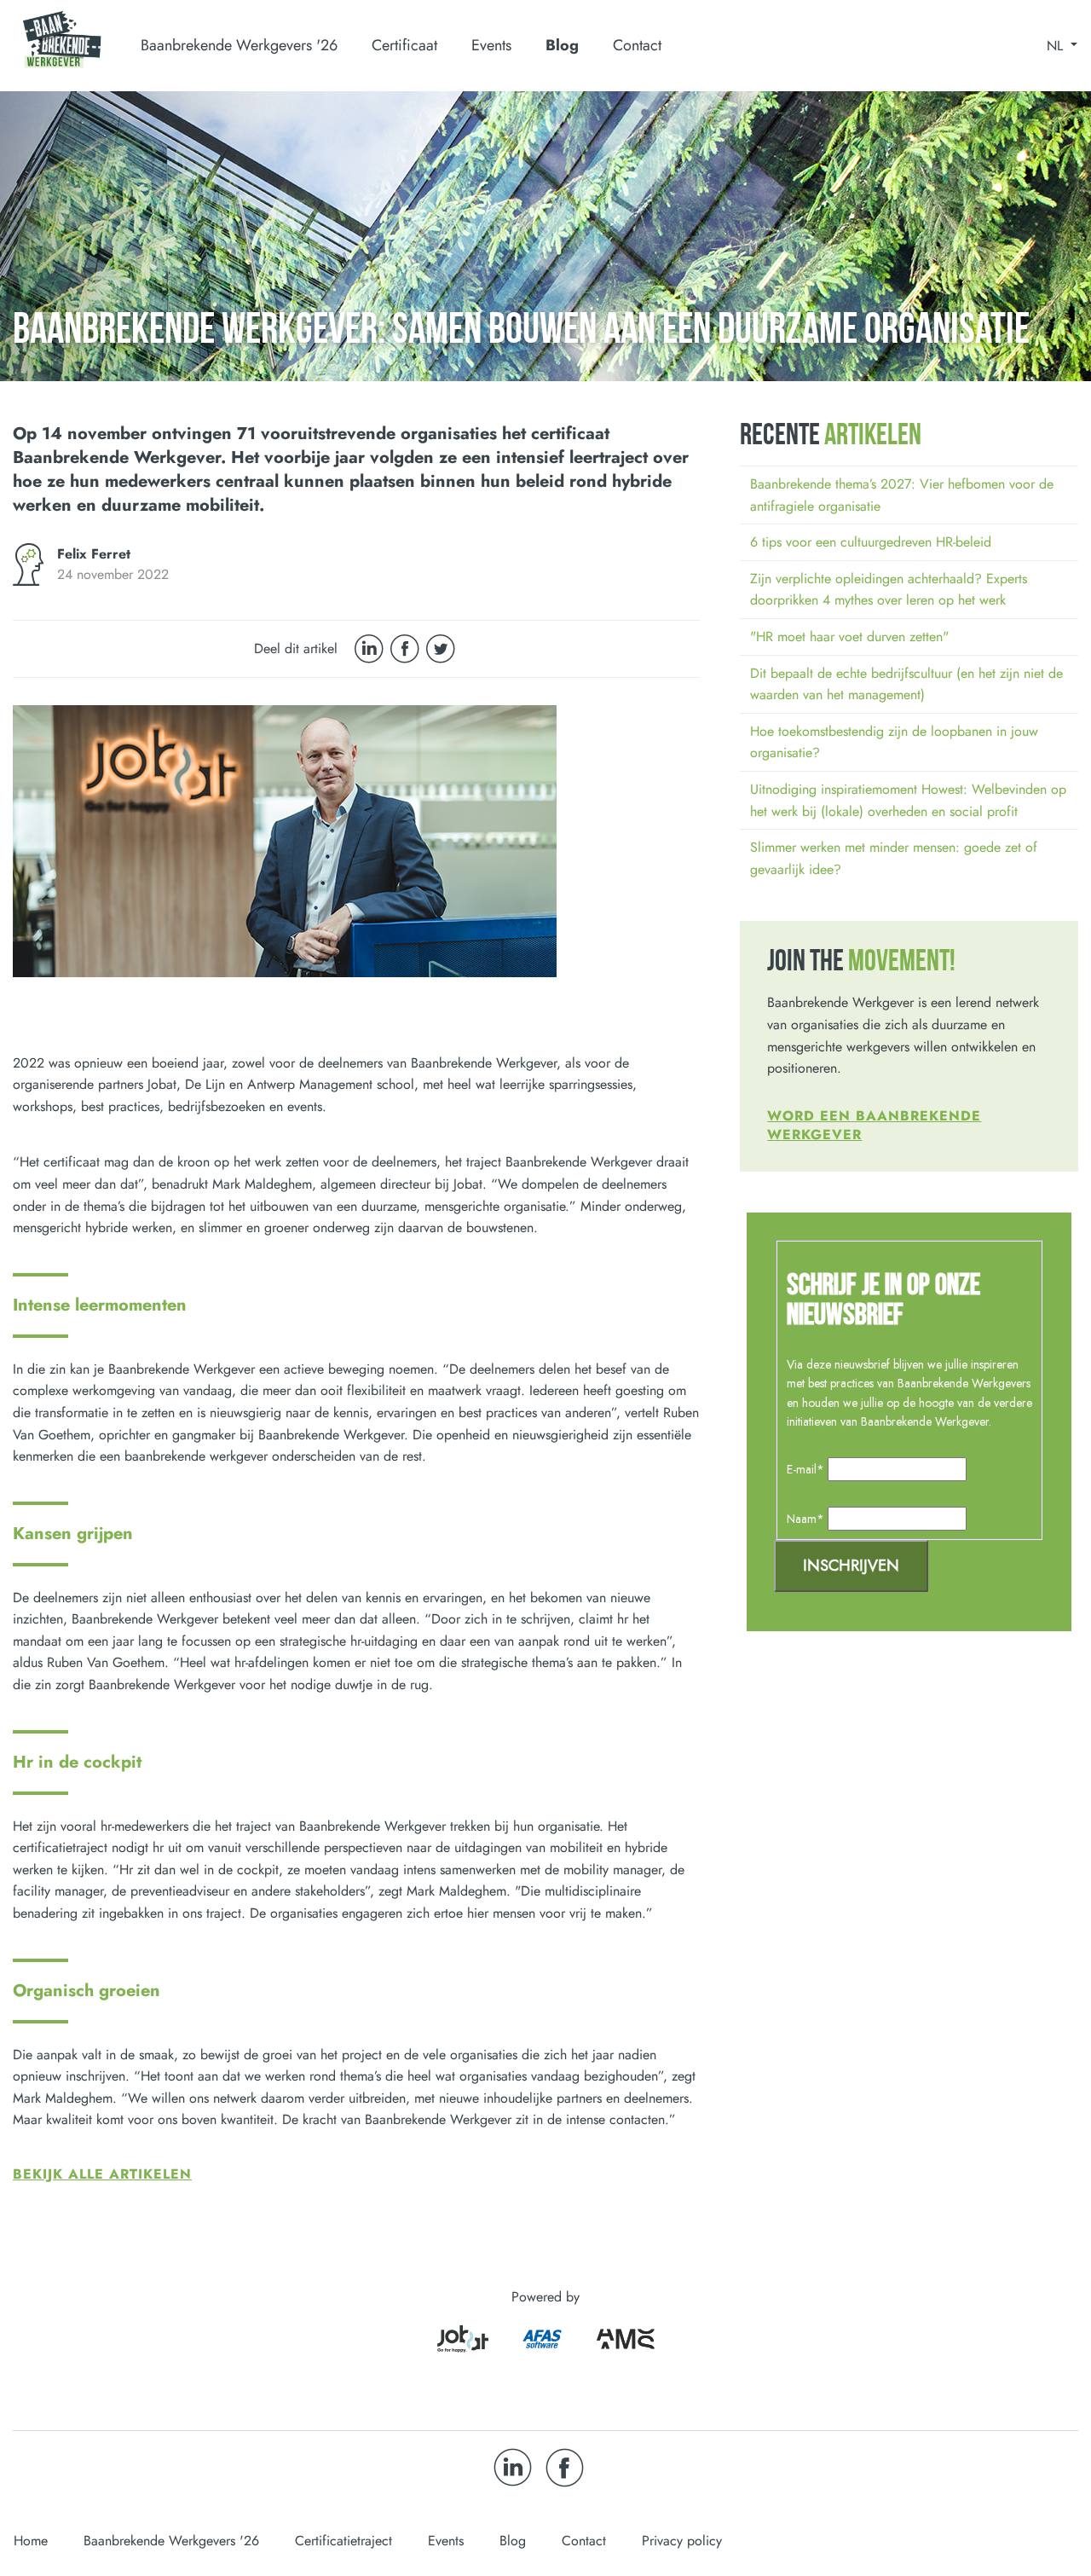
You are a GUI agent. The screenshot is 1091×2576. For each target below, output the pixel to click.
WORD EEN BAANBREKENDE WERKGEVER (874, 1125)
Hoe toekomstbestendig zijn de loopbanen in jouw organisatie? (894, 742)
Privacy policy (682, 2541)
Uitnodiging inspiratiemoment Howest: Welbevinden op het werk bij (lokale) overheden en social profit (908, 800)
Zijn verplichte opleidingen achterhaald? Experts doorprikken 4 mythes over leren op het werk (889, 590)
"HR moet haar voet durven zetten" (849, 637)
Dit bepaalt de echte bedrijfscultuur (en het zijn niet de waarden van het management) (906, 684)
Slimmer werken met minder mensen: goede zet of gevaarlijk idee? (894, 858)
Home (31, 2541)
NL (1057, 46)
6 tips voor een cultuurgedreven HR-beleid (871, 542)
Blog (562, 45)
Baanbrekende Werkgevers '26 (171, 2541)
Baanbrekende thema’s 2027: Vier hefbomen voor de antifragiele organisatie (902, 495)
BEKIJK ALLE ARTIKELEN (102, 2174)
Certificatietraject (343, 2541)
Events (491, 45)
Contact (637, 45)
